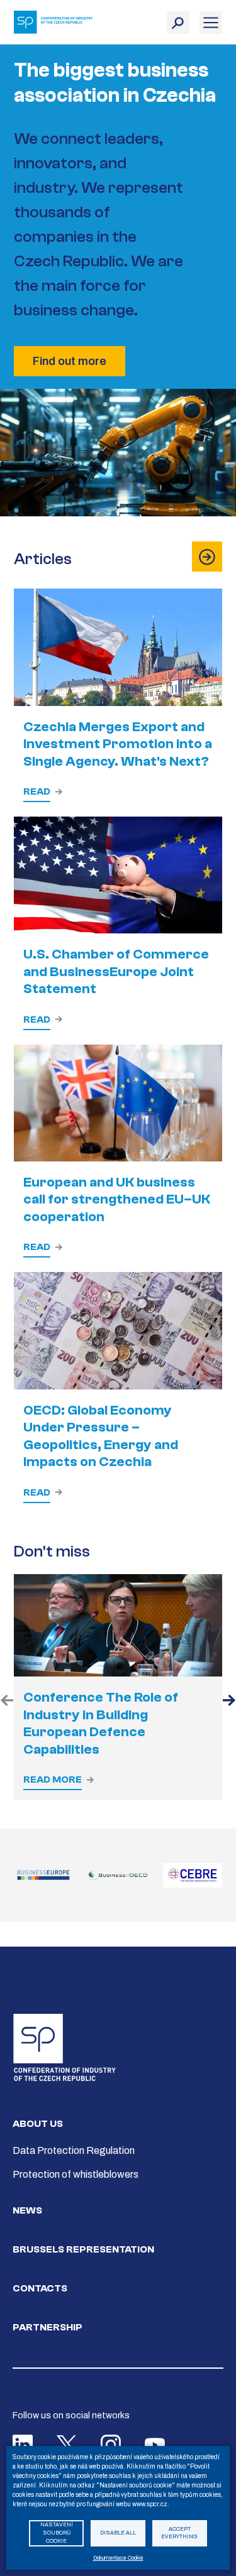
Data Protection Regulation (74, 2150)
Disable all (118, 2533)
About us (38, 2124)
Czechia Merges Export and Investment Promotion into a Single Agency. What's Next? (118, 744)
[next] (229, 1702)
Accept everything (179, 2533)
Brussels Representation (83, 2249)
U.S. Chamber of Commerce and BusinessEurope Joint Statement (116, 971)
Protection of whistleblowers (76, 2174)
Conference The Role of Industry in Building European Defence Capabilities (101, 1723)
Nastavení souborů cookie (57, 2533)
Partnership (48, 2327)
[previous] (7, 1702)
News (27, 2210)
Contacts (40, 2288)
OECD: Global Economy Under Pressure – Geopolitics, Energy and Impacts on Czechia (101, 1436)
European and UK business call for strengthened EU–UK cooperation (117, 1199)
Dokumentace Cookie (118, 2558)
